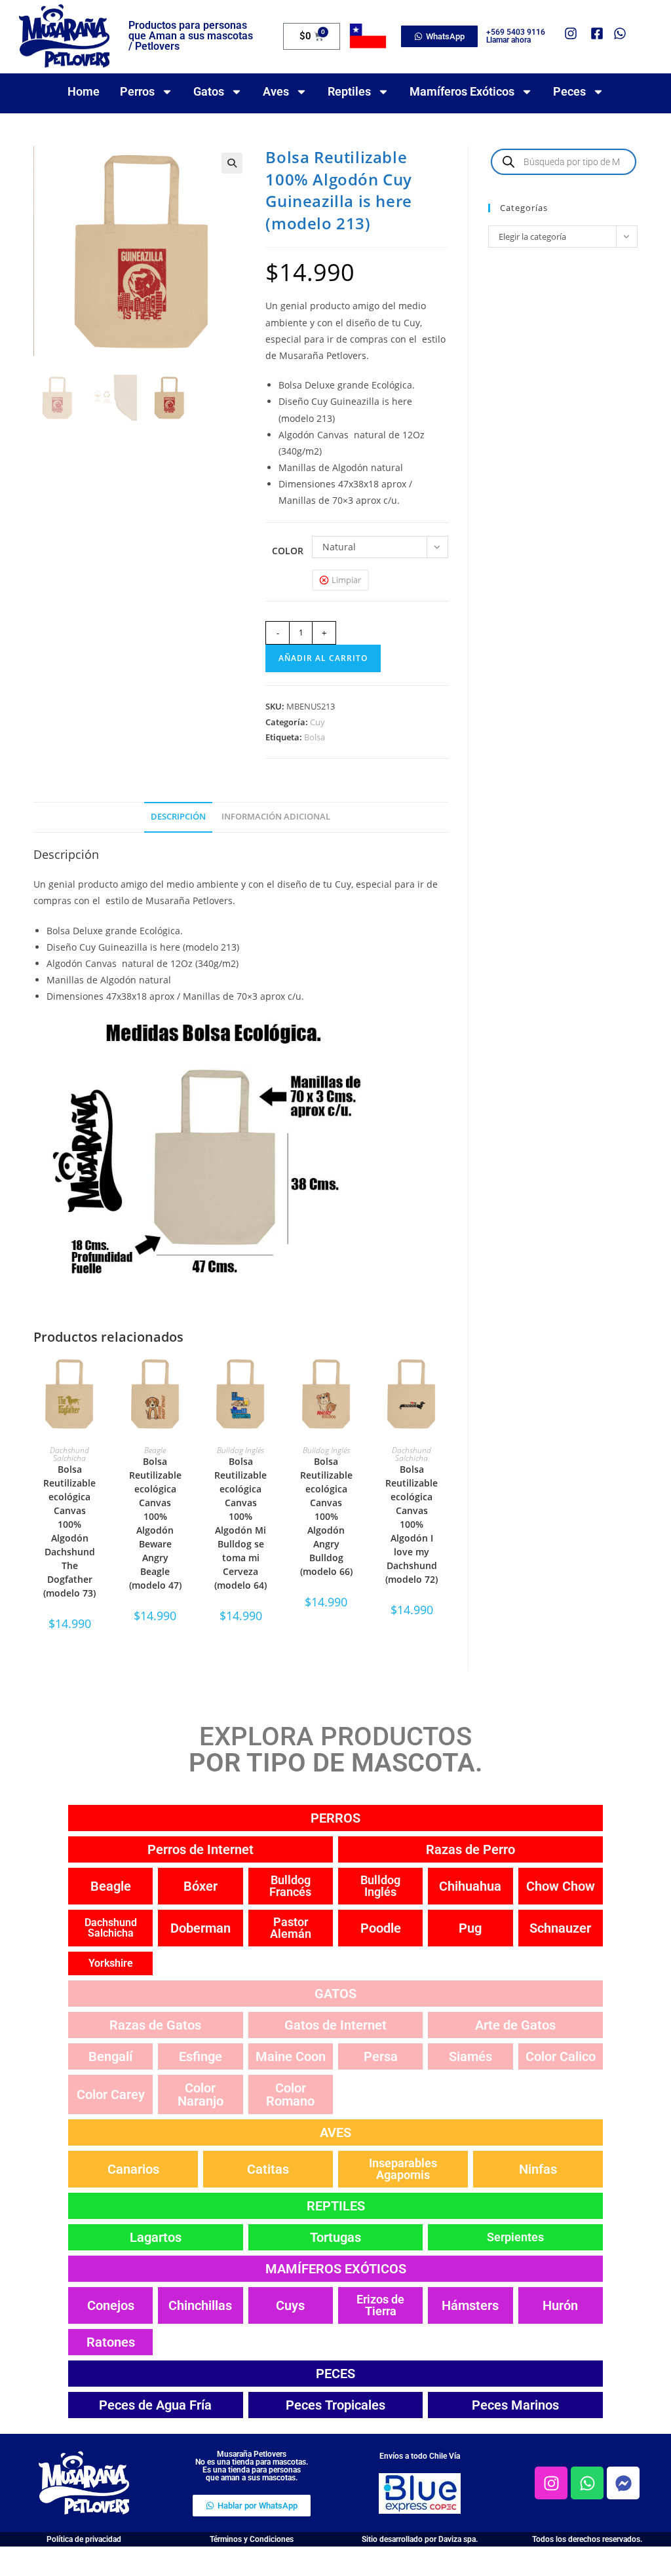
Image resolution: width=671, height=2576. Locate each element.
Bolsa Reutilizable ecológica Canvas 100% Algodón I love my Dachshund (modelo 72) (412, 1524)
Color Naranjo (201, 2094)
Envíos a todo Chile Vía (420, 2456)
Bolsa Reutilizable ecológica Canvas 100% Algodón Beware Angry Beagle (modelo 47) (155, 1523)
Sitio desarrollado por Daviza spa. (420, 2539)
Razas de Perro (470, 1849)
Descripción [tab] (178, 817)
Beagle (155, 1450)
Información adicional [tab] (276, 817)
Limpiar (346, 580)
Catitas (268, 2169)
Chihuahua (470, 1886)
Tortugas (335, 2237)
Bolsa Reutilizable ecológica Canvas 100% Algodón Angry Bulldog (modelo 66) (326, 1516)
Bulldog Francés (290, 1886)
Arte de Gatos (515, 2025)
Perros (137, 91)
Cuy (317, 722)
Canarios (133, 2169)
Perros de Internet (201, 1849)
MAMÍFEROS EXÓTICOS (336, 2269)
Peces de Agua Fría (155, 2405)
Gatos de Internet (335, 2025)
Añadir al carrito (323, 658)
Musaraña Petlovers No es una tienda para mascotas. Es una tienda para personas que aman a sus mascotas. (252, 2466)
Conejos (111, 2305)
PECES (335, 2374)
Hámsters (470, 2305)
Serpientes (515, 2237)
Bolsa (315, 737)
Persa (381, 2056)
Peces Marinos (515, 2405)
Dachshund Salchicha (69, 1454)
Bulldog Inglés (240, 1450)
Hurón (560, 2305)
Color (288, 551)
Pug (470, 1928)
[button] (232, 163)
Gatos (209, 91)
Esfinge (201, 2056)
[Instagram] (551, 2483)
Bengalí (110, 2056)
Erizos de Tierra (380, 2305)
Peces (569, 91)
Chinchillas (200, 2305)
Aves (276, 91)
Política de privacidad (84, 2539)
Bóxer (201, 1886)
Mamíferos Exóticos (462, 91)
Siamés (470, 2056)
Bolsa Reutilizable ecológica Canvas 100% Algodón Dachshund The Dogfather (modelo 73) (69, 1531)
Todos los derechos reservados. (587, 2539)
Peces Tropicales (335, 2405)
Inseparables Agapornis (403, 2169)
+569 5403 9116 (516, 32)
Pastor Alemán (291, 1928)
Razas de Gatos (155, 2025)
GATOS (335, 1994)
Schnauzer (560, 1928)
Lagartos (156, 2237)
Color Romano (290, 2094)
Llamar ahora (508, 40)
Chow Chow (561, 1886)
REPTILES (336, 2206)
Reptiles (349, 91)
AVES (335, 2132)
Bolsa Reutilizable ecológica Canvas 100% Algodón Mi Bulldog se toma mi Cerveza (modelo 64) (240, 1523)
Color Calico (561, 2056)
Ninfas (538, 2169)
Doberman (201, 1928)
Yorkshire (111, 1963)
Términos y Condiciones (252, 2539)
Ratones (111, 2342)
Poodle (381, 1928)
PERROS (335, 1818)
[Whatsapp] (587, 2483)
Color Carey (111, 2094)
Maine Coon (291, 2056)
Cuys (290, 2305)
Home (84, 91)
